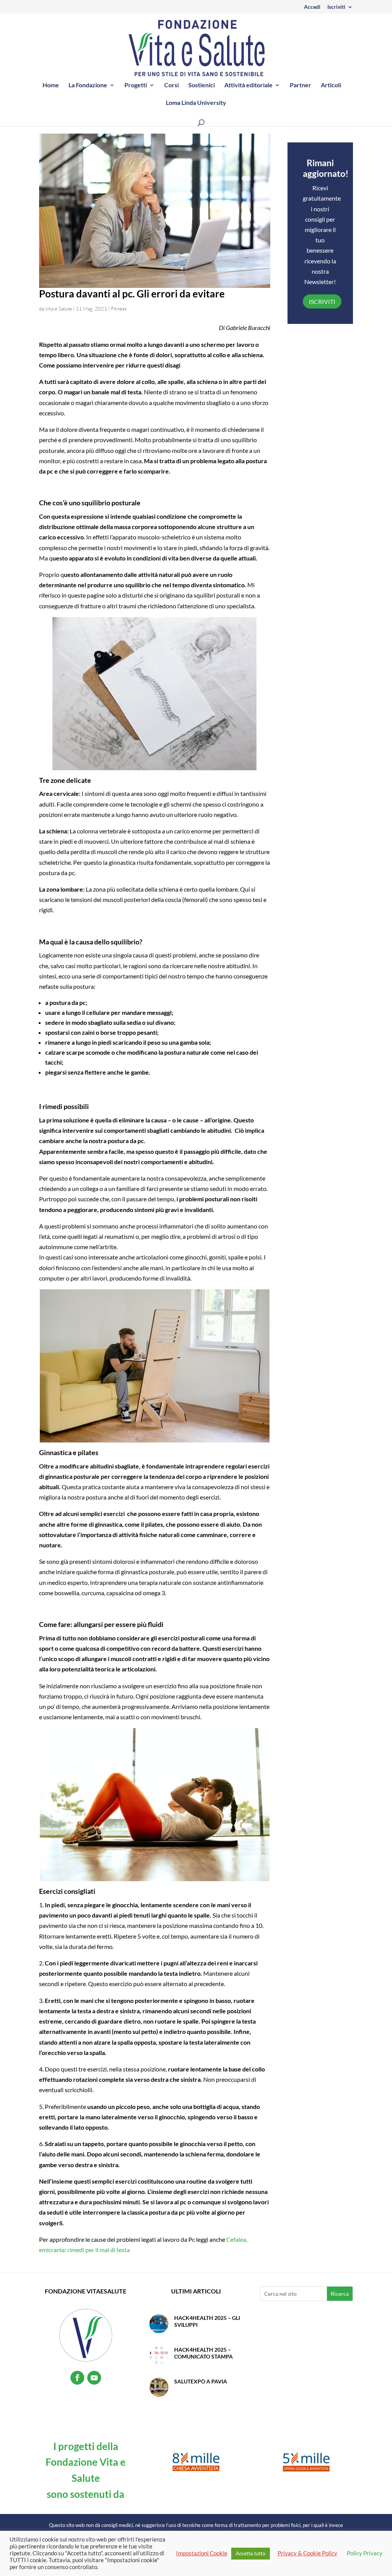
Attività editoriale (248, 85)
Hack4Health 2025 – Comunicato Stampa (203, 2353)
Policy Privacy (365, 2553)
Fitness (119, 309)
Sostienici (202, 85)
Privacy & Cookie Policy (307, 2553)
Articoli (331, 85)
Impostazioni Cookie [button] (202, 2553)
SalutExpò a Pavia (201, 2381)
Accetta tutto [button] (251, 2553)
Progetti (136, 85)
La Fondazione (88, 85)
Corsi (171, 85)
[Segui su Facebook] (77, 2378)
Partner (301, 85)
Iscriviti (336, 7)
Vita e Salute (59, 309)
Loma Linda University (196, 103)
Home (51, 85)
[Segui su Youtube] (94, 2378)
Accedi (312, 7)
